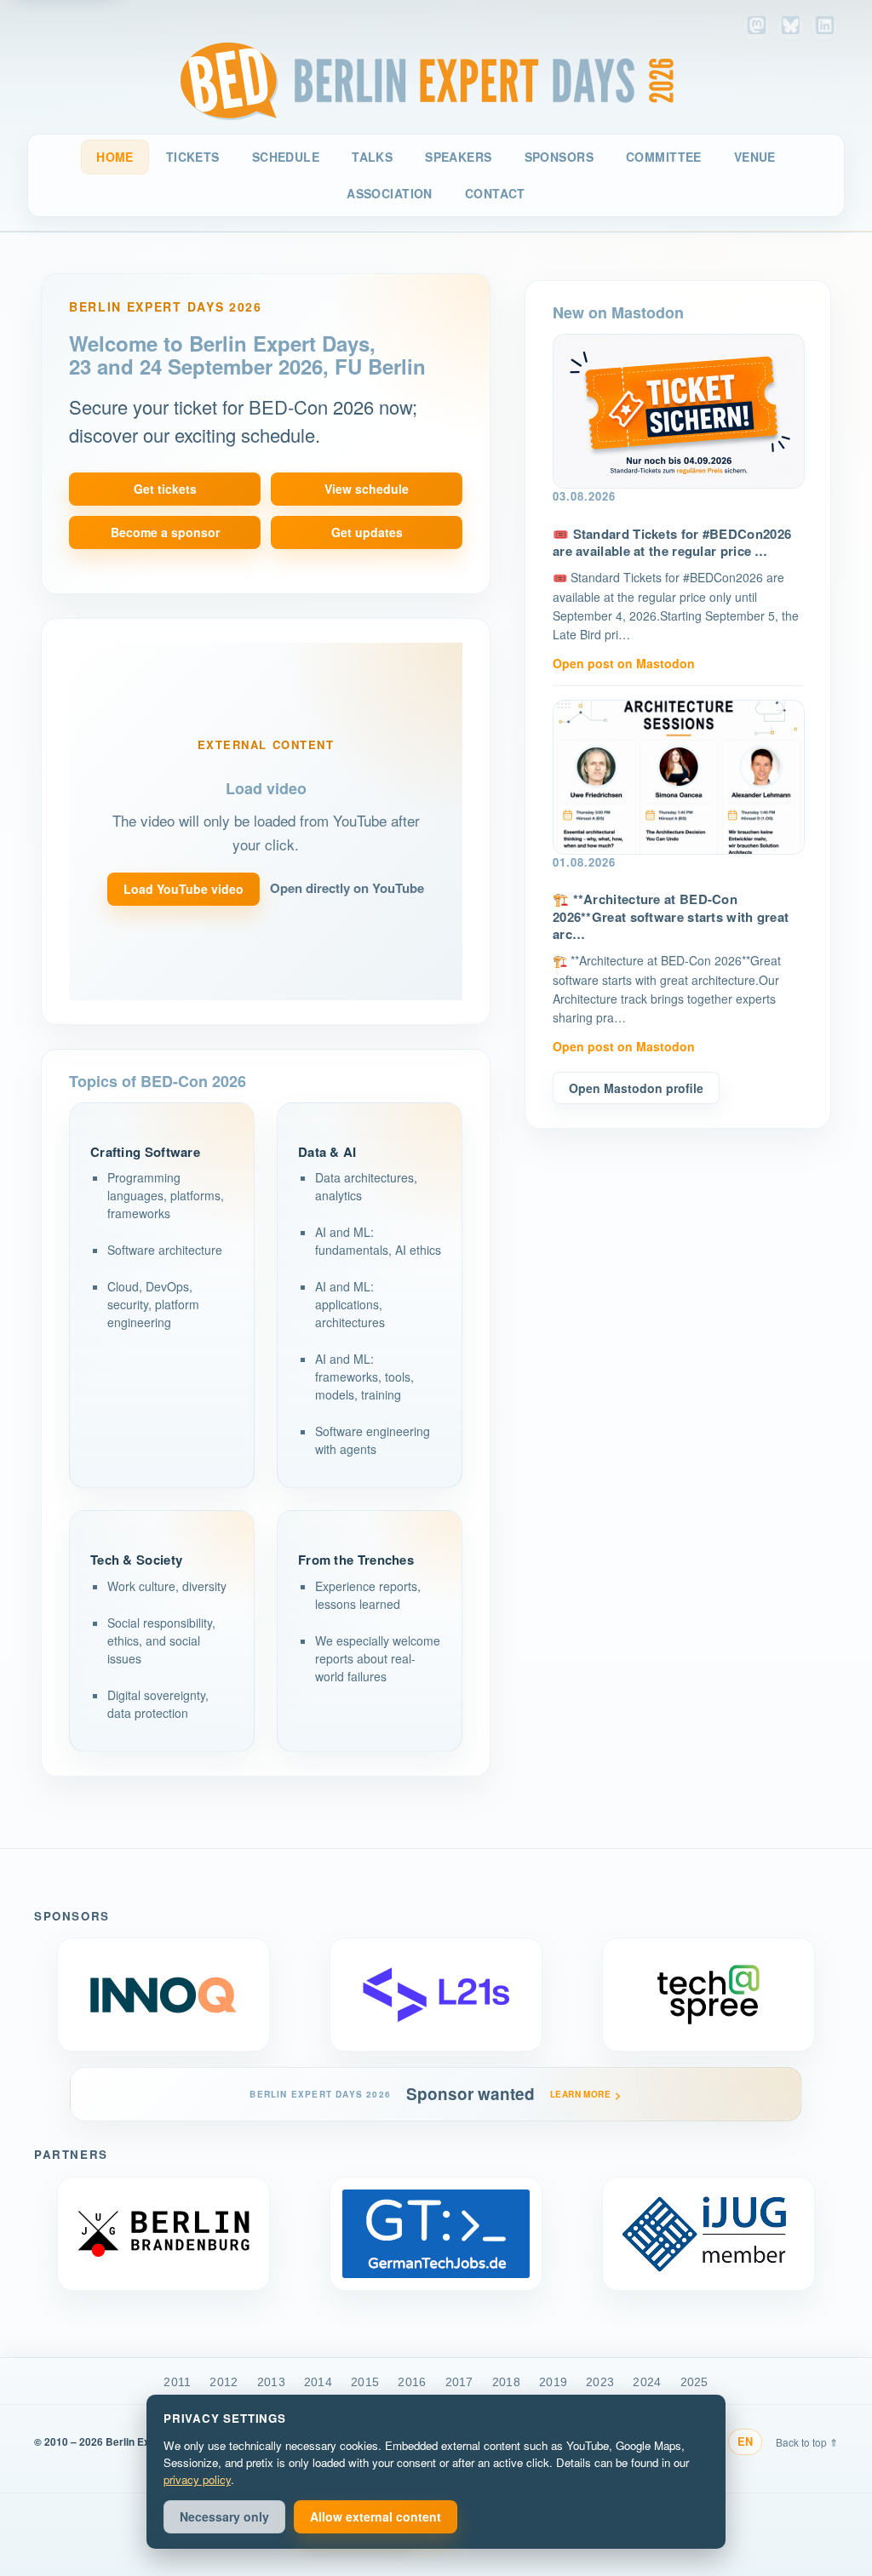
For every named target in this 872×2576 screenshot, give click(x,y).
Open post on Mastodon (624, 663)
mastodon (756, 27)
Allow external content (376, 2516)
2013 (271, 2382)
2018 (506, 2382)
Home (115, 157)
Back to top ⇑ (807, 2442)
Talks (372, 157)
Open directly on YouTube (347, 888)
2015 (365, 2382)
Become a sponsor (165, 532)
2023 (600, 2382)
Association (390, 193)
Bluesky (790, 27)
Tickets (193, 157)
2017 (459, 2382)
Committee (664, 157)
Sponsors (559, 157)
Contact (495, 193)
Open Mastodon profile (636, 1088)
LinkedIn (824, 27)
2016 (412, 2382)
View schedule (367, 489)
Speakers (458, 157)
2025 (694, 2382)
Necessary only (224, 2516)
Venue (755, 157)
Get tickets (165, 489)
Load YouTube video (184, 889)
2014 (318, 2382)
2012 (224, 2382)
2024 (647, 2382)
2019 (553, 2382)
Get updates (367, 532)
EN (745, 2441)
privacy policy (197, 2479)
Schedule (286, 157)
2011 (177, 2382)
